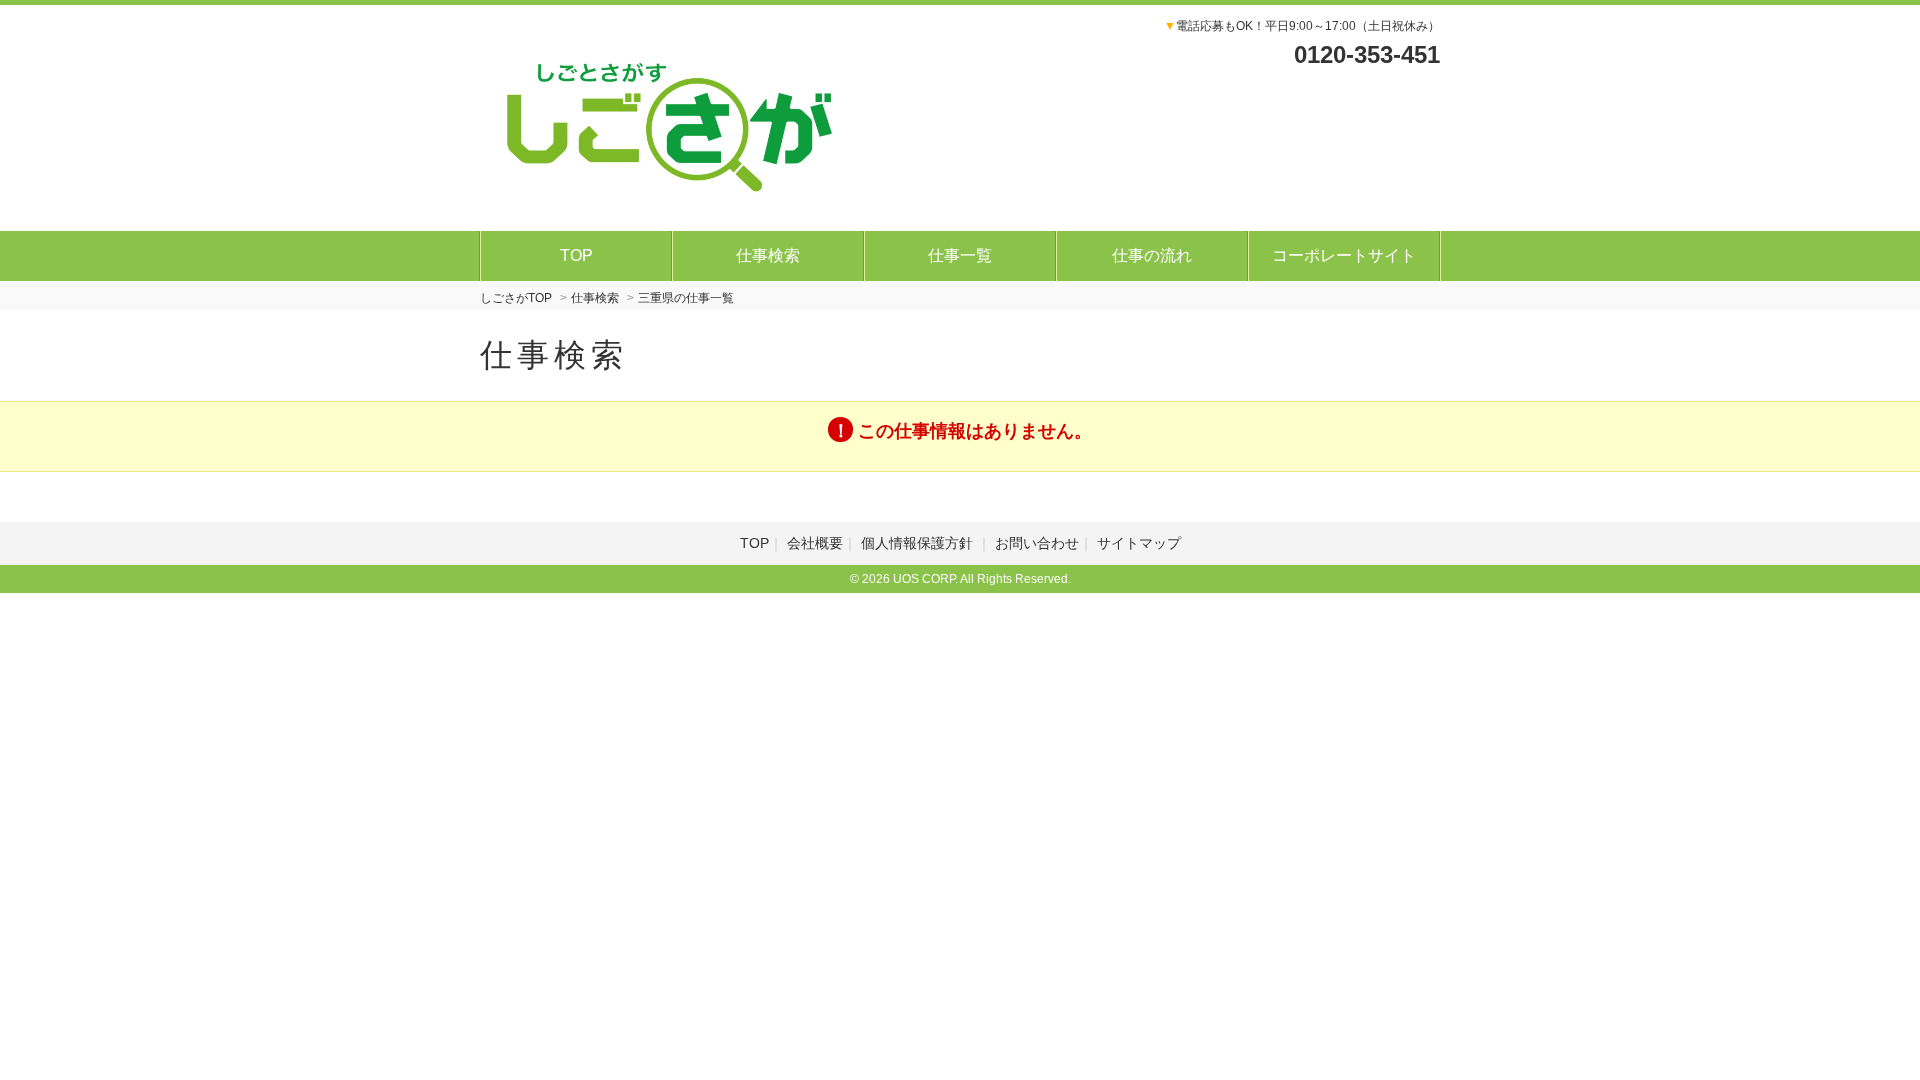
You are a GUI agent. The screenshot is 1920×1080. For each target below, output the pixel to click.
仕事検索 (768, 255)
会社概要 (815, 543)
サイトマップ (1139, 543)
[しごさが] (670, 115)
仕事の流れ (1152, 255)
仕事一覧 (960, 255)
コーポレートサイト (1344, 255)
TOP (576, 255)
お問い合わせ (1037, 543)
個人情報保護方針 (919, 543)
